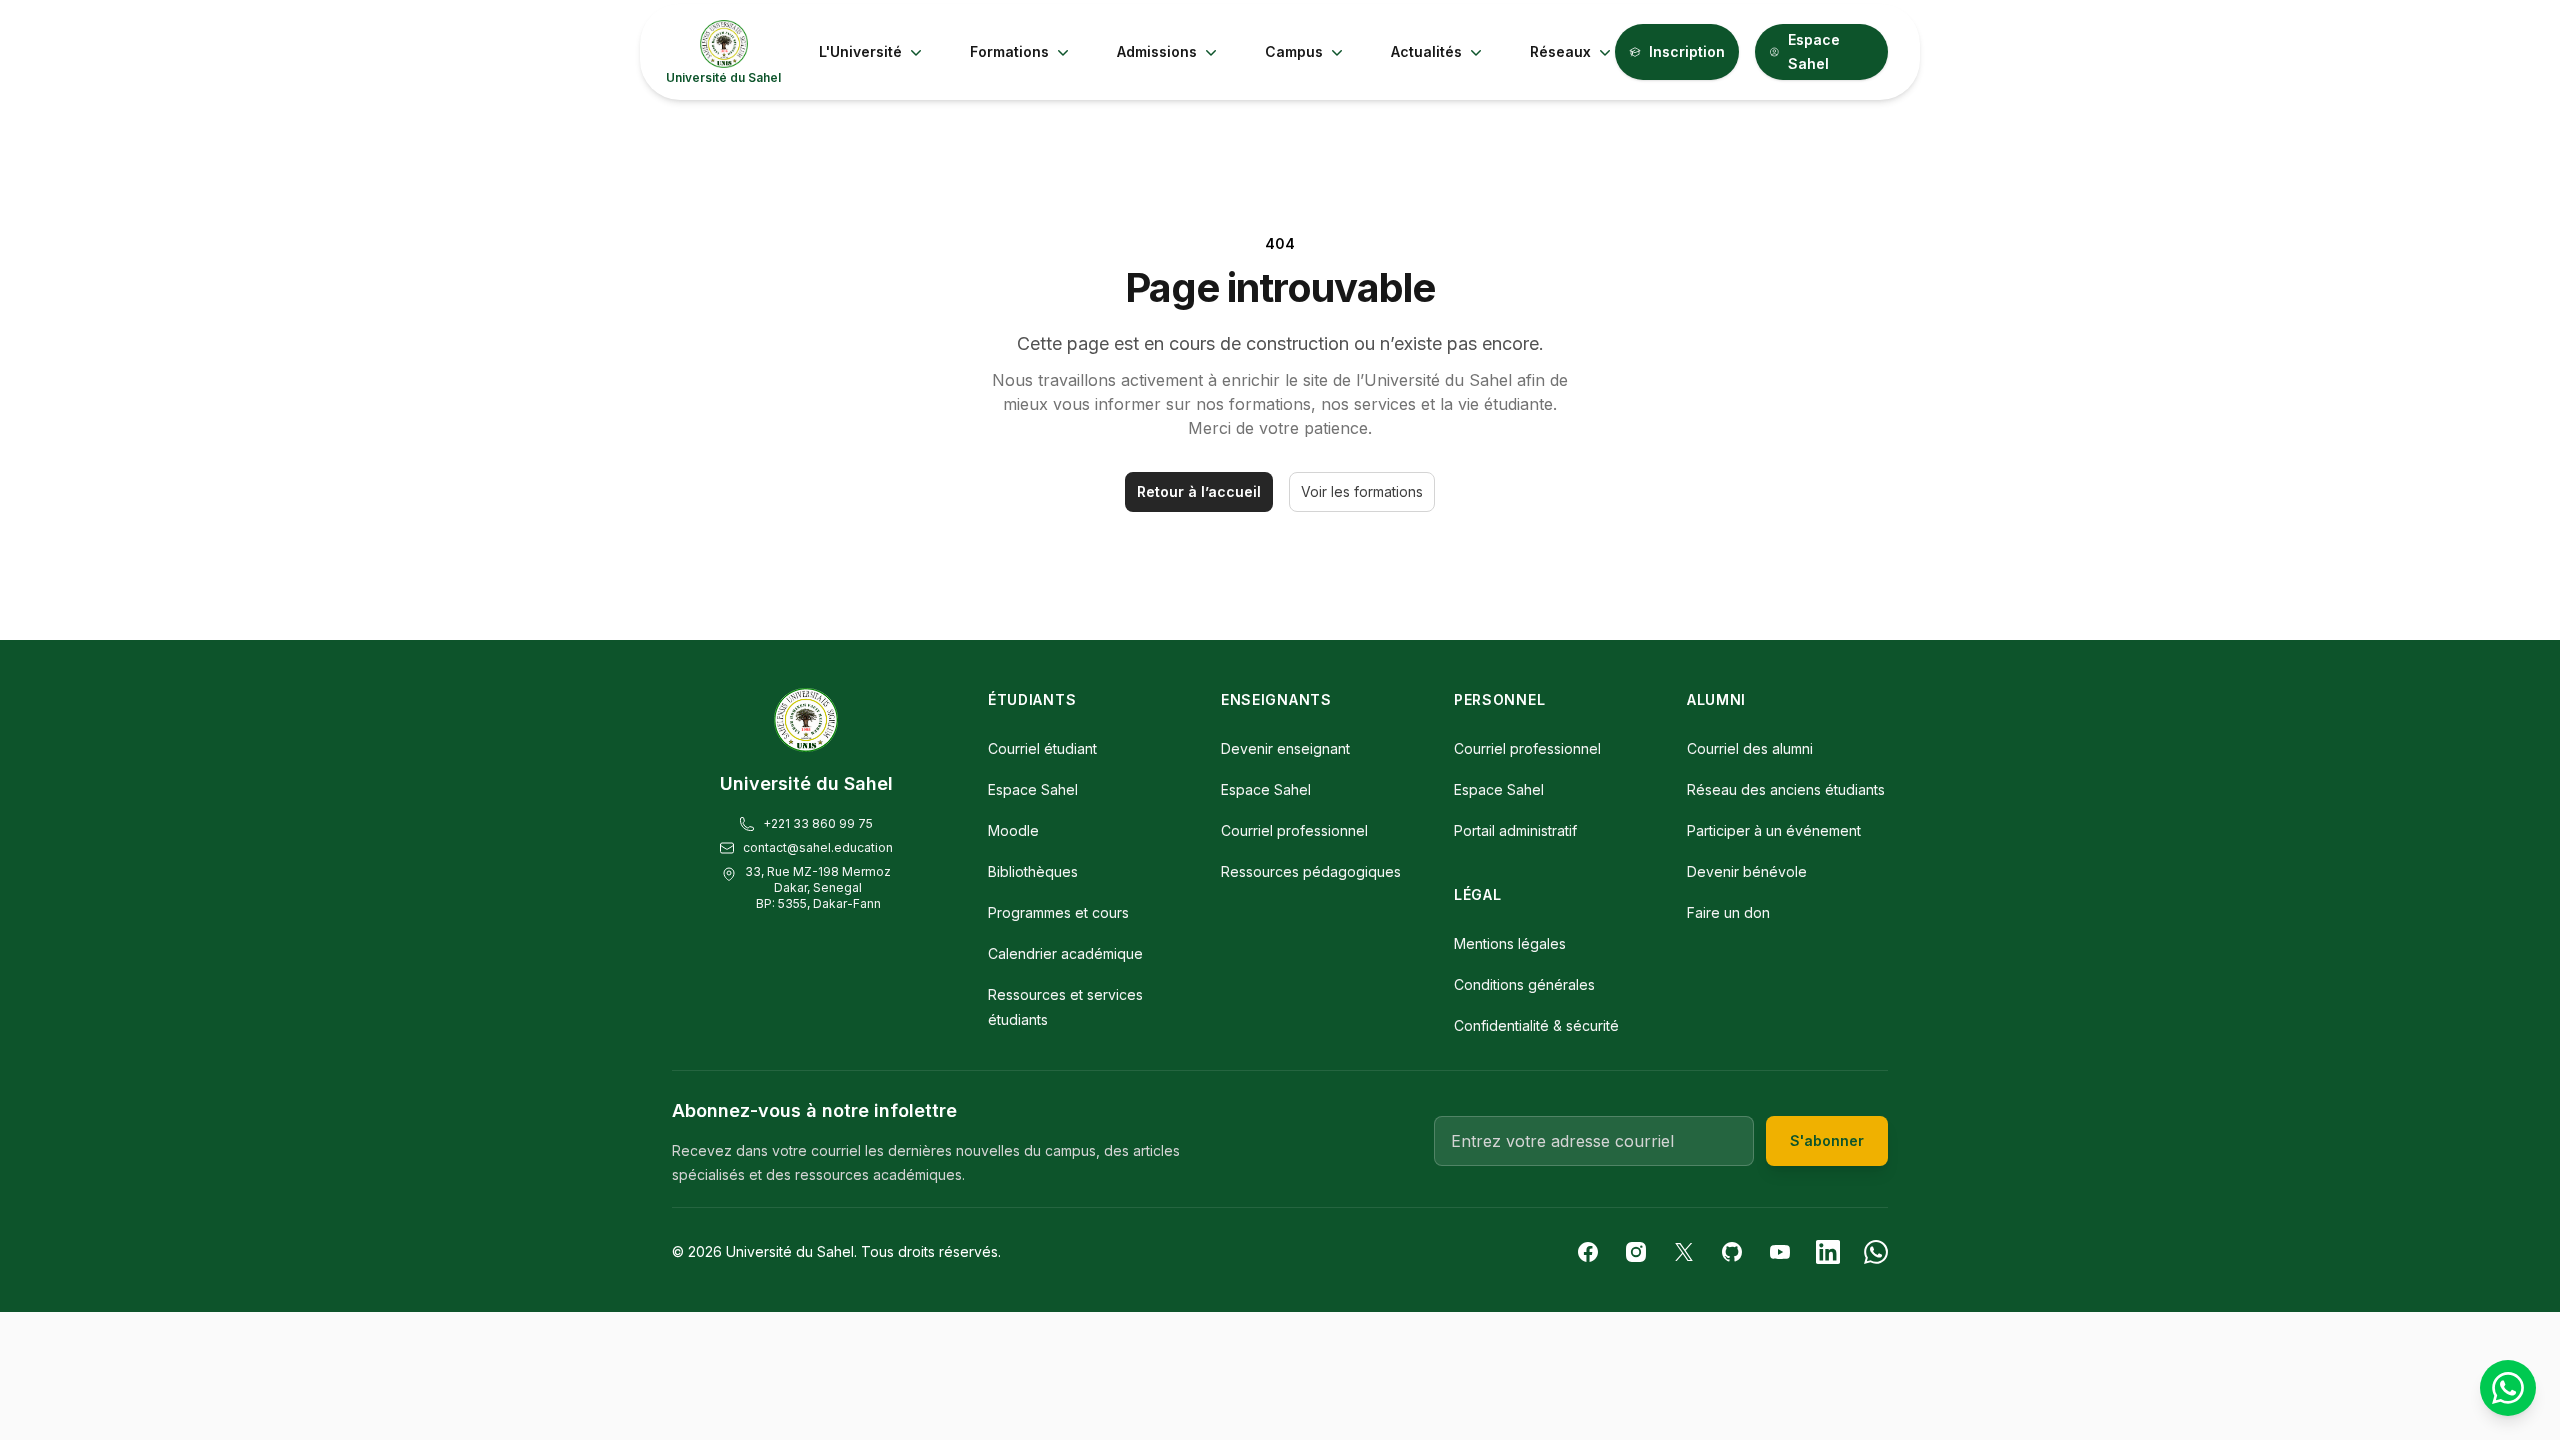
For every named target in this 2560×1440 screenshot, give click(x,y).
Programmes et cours (1058, 912)
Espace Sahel (1814, 51)
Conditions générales (1524, 984)
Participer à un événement (1774, 830)
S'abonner (1827, 1140)
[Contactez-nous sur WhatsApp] (2508, 1388)
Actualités (1426, 51)
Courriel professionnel (1294, 830)
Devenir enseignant (1285, 748)
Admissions (1157, 51)
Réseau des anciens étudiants (1786, 789)
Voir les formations (1362, 491)
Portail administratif (1515, 830)
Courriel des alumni (1750, 748)
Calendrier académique (1065, 953)
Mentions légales (1510, 943)
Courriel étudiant (1042, 748)
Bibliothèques (1033, 871)
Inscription (1687, 51)
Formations (1009, 51)
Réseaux (1560, 51)
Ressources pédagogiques (1311, 871)
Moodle (1013, 830)
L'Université (860, 51)
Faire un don (1728, 912)
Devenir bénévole (1747, 871)
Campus (1294, 51)
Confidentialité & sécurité (1536, 1025)
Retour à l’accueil (1199, 491)
